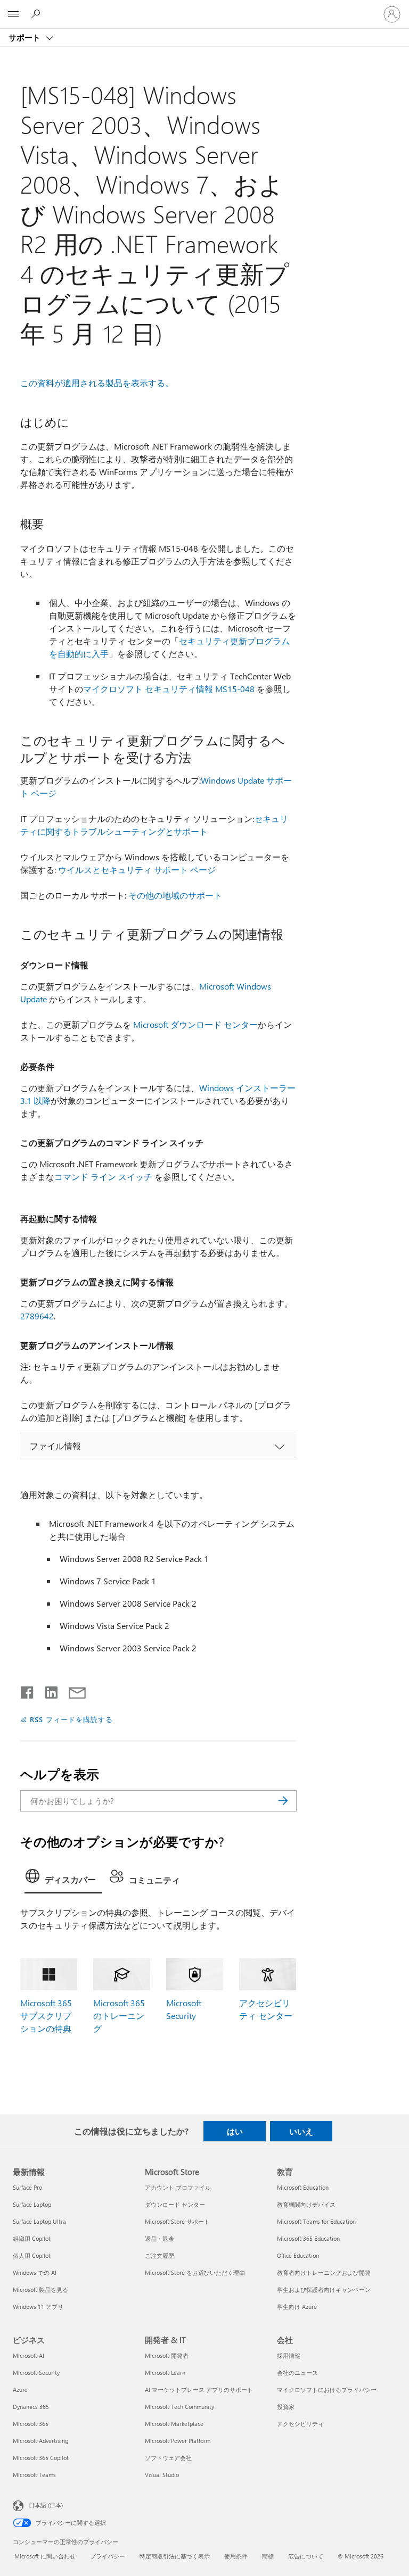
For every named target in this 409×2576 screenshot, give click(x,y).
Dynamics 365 (31, 2407)
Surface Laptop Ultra (39, 2221)
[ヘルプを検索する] (37, 14)
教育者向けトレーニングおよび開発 (324, 2272)
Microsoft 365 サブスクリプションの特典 (46, 2016)
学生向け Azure (297, 2307)
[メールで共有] (72, 1690)
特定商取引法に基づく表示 (175, 2556)
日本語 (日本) (46, 2505)
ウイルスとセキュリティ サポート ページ (137, 870)
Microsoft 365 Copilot (41, 2458)
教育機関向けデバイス (306, 2204)
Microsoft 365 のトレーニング (119, 2016)
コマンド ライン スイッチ (103, 1177)
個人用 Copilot (32, 2255)
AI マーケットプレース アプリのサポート (199, 2390)
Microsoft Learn (165, 2373)
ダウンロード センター (175, 2204)
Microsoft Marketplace (174, 2424)
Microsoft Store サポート (177, 2221)
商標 (268, 2556)
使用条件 (236, 2556)
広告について (306, 2556)
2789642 (37, 1316)
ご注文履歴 (159, 2255)
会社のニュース (297, 2373)
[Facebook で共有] (28, 1690)
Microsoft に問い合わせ (45, 2556)
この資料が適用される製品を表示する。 (97, 383)
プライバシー (108, 2556)
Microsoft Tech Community (179, 2407)
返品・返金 (159, 2238)
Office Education (298, 2255)
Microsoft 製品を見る (40, 2290)
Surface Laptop (32, 2204)
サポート (26, 37)
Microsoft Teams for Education (316, 2221)
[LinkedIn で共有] (47, 1690)
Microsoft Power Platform (178, 2441)
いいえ (301, 2131)
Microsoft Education (303, 2187)
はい (235, 2131)
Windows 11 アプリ (38, 2307)
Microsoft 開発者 (167, 2355)
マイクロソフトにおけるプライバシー (327, 2390)
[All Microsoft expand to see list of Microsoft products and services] (13, 14)
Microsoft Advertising (40, 2441)
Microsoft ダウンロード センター (195, 1024)
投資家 (286, 2407)
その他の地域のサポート (175, 895)
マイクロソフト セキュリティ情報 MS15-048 (169, 689)
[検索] (283, 1801)
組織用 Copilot (32, 2238)
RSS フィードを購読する (71, 1719)
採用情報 (289, 2355)
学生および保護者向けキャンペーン (324, 2290)
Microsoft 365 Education (308, 2238)
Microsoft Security (36, 2373)
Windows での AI (35, 2272)
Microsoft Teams (34, 2475)
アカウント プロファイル (178, 2187)
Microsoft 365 (31, 2424)
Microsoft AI (28, 2355)
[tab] (63, 1879)
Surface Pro (27, 2187)
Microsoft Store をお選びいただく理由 (195, 2272)
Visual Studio (162, 2475)
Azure (20, 2390)
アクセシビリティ (300, 2424)
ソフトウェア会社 (168, 2458)
